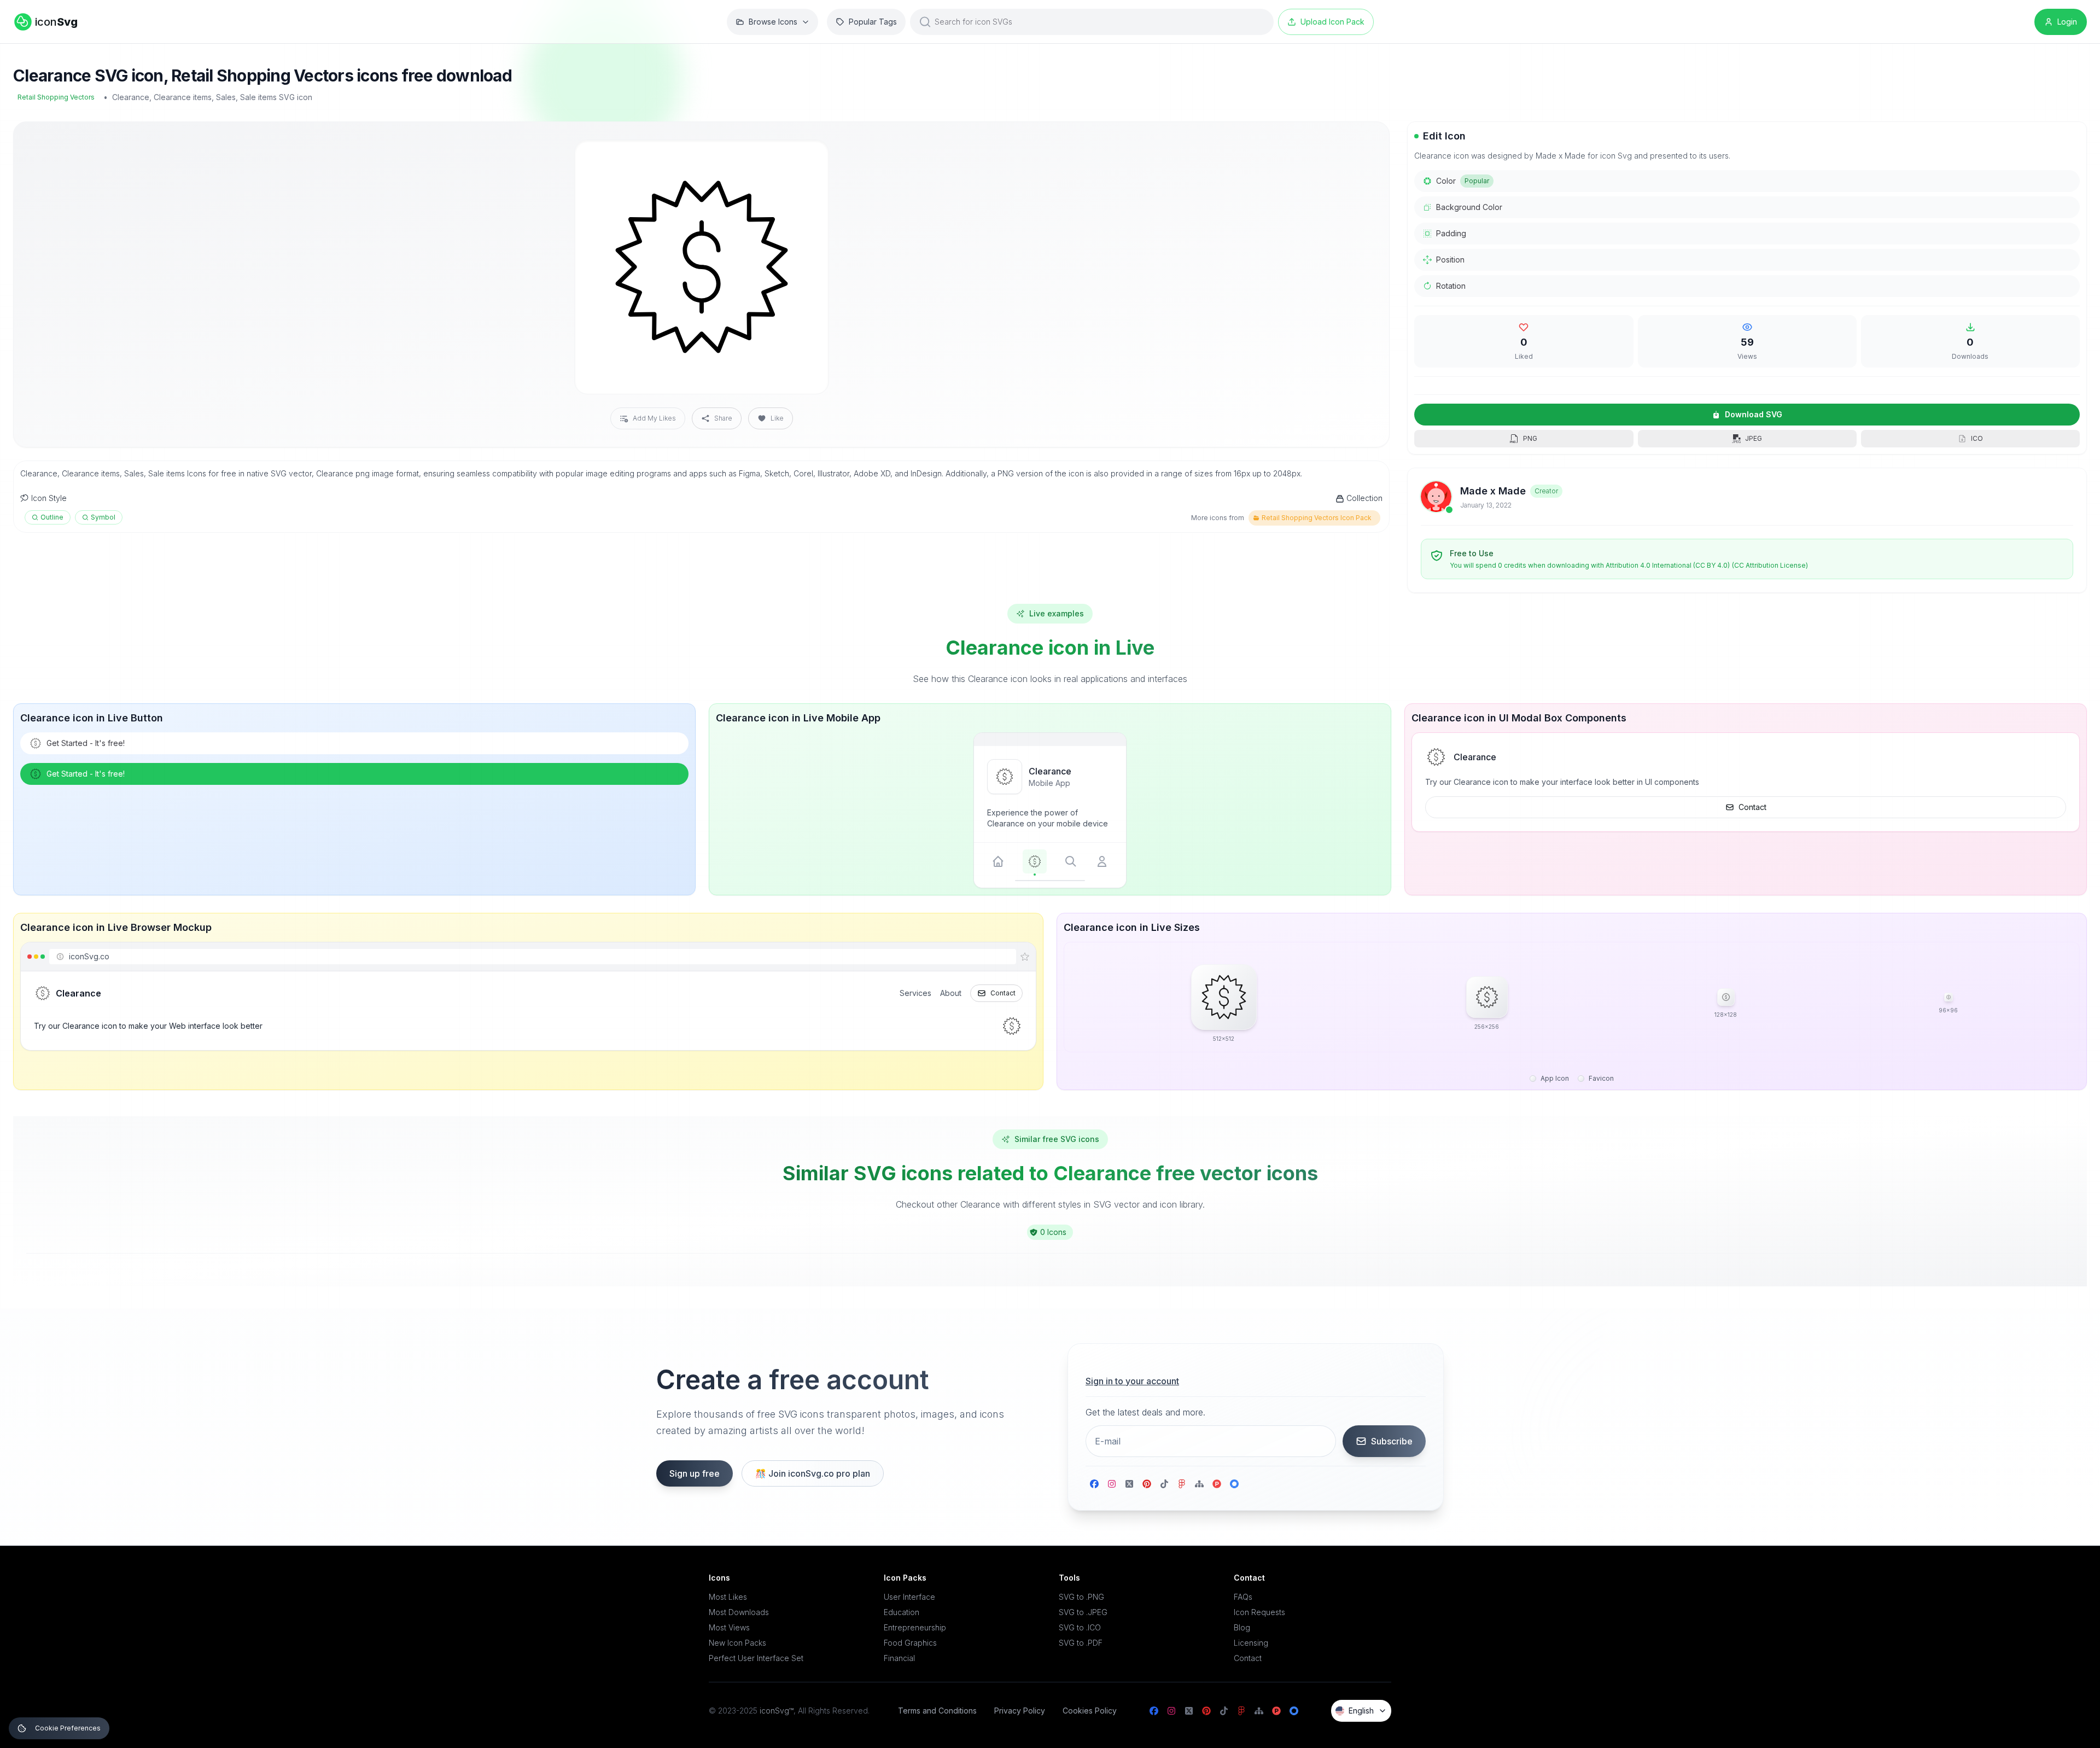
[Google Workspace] (1234, 1484)
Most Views (729, 1627)
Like (777, 418)
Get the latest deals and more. (1145, 1412)
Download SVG (1754, 414)
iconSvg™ (777, 1711)
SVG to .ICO (1080, 1627)
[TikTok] (1164, 1484)
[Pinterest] (1147, 1484)
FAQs (1243, 1597)
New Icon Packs (737, 1643)
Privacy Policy (1020, 1711)
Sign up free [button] (695, 1473)
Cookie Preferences (68, 1728)
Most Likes (728, 1597)
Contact (1752, 807)
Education (902, 1612)
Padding (1451, 233)
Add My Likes (654, 418)
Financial (899, 1658)
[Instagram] (1112, 1484)
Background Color (1469, 207)
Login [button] (2067, 22)
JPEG (1754, 438)
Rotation (1451, 286)
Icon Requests (1259, 1612)
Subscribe (1392, 1441)
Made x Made (1493, 491)
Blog (1242, 1627)
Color (1463, 181)
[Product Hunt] (1217, 1484)
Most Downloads (739, 1612)
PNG (1530, 438)
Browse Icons (773, 22)
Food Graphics (910, 1643)
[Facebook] (1094, 1484)
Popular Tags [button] (873, 22)
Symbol (103, 517)
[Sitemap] (1199, 1484)
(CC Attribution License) (1770, 565)
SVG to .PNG (1081, 1597)
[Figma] (1182, 1484)
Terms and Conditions (937, 1711)
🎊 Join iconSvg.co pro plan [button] (813, 1473)
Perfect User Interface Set (756, 1658)
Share (723, 418)
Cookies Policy (1090, 1711)
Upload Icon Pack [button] (1332, 22)
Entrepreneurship (915, 1627)
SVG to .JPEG (1083, 1612)
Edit (807, 157)
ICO (1977, 438)
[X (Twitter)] (1129, 1484)
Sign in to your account (1132, 1381)
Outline (52, 517)
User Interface (909, 1597)
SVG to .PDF (1081, 1643)
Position (1450, 260)
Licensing (1251, 1643)
